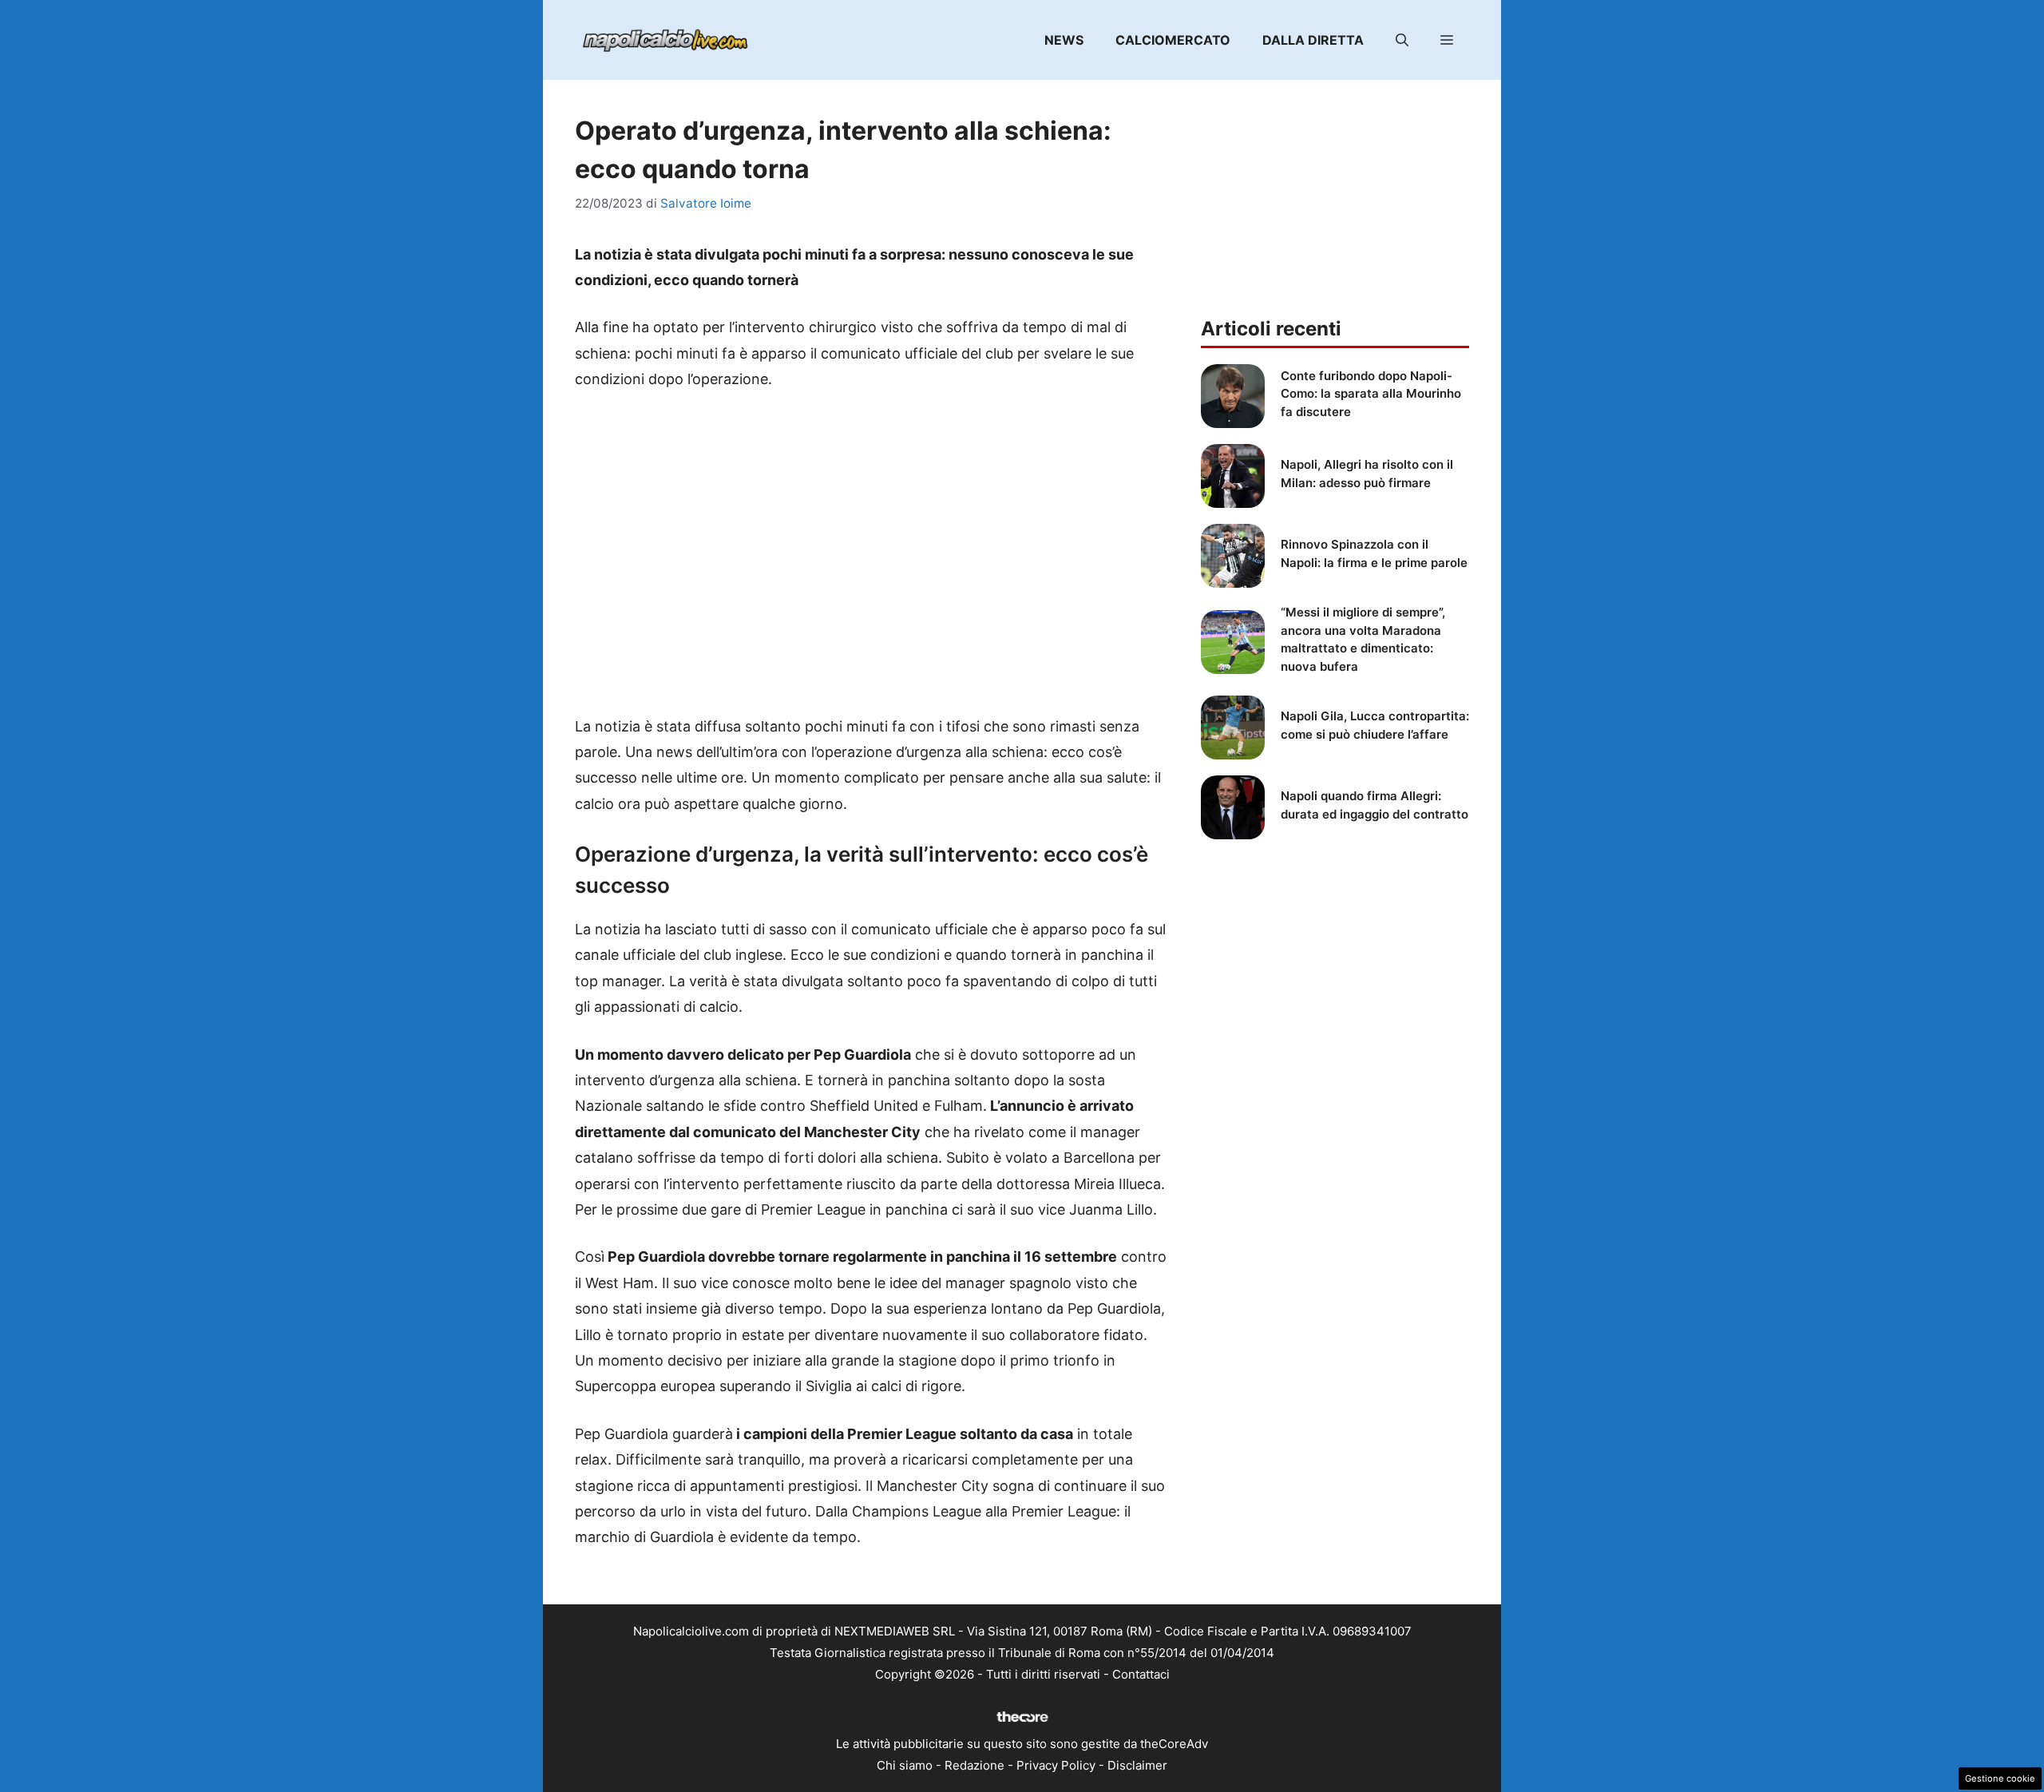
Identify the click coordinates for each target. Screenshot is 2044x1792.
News (1064, 40)
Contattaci (1141, 1674)
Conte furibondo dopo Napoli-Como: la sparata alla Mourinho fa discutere (1371, 394)
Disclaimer (1137, 1765)
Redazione (974, 1765)
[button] (1402, 40)
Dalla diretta (1313, 40)
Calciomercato (1173, 40)
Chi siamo (905, 1765)
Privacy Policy (1056, 1765)
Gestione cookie (2000, 1778)
